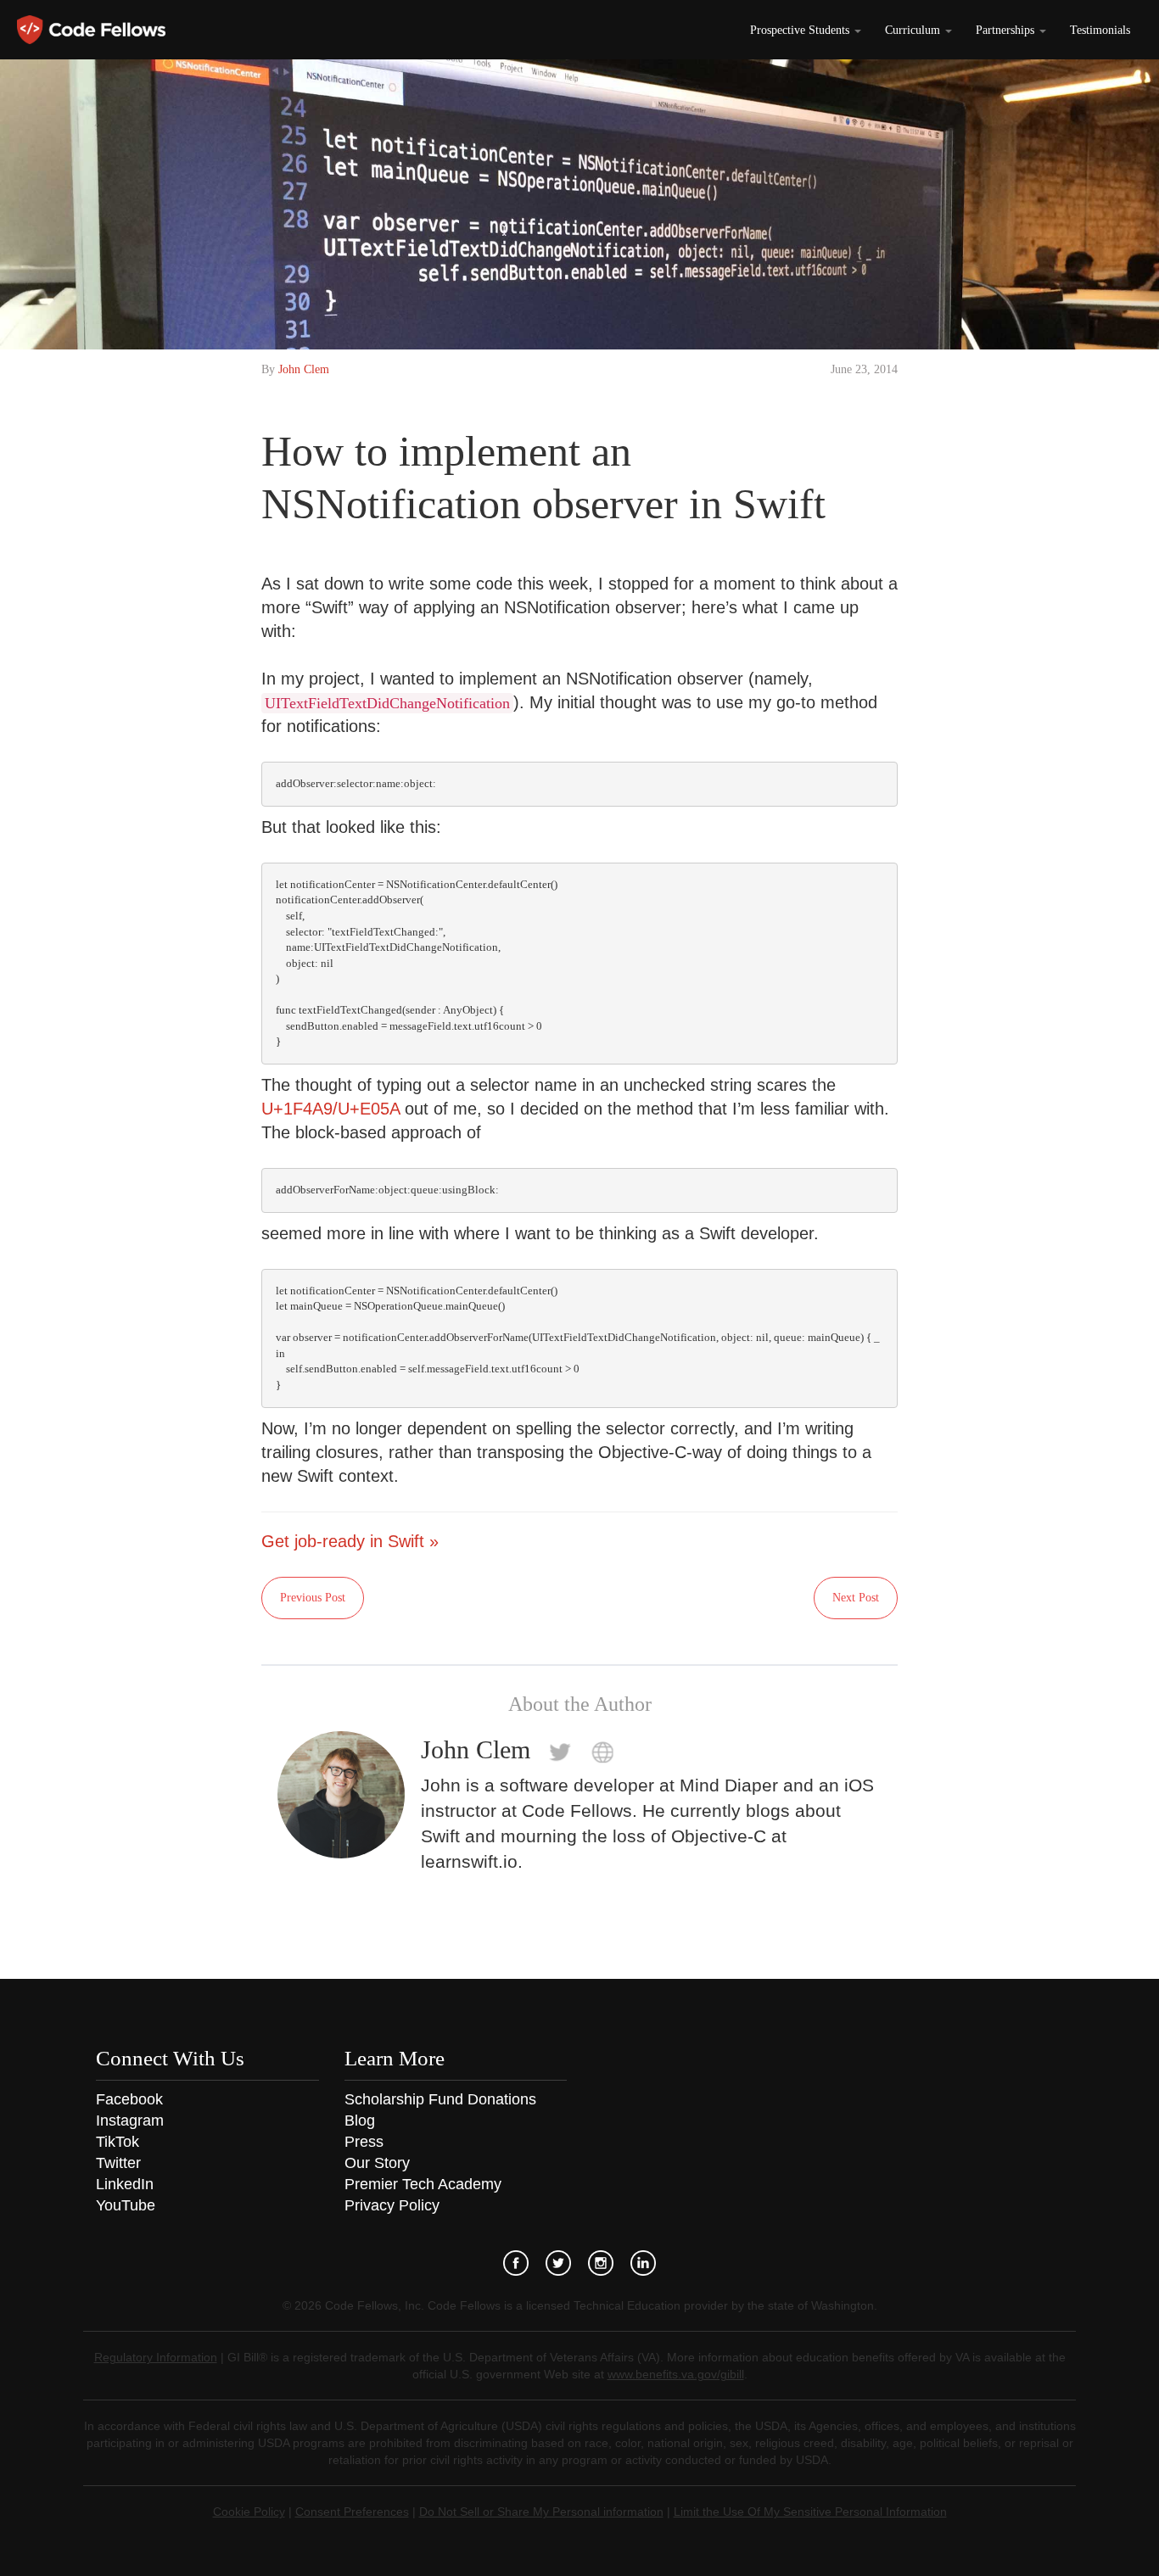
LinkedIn (125, 2184)
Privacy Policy (392, 2205)
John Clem (304, 369)
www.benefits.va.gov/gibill (676, 2374)
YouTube (126, 2205)
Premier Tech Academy (423, 2184)
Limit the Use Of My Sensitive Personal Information (810, 2512)
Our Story (377, 2163)
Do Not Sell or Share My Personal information (541, 2512)
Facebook (129, 2099)
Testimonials (1100, 30)
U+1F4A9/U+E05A (330, 1109)
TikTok (118, 2142)
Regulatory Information (156, 2357)
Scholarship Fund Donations (440, 2099)
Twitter (118, 2163)
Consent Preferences (352, 2512)
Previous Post (313, 1598)
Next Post (856, 1598)
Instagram (130, 2121)
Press (364, 2142)
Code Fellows (91, 30)
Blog (360, 2121)
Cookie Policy (249, 2512)
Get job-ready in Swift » (350, 1541)
